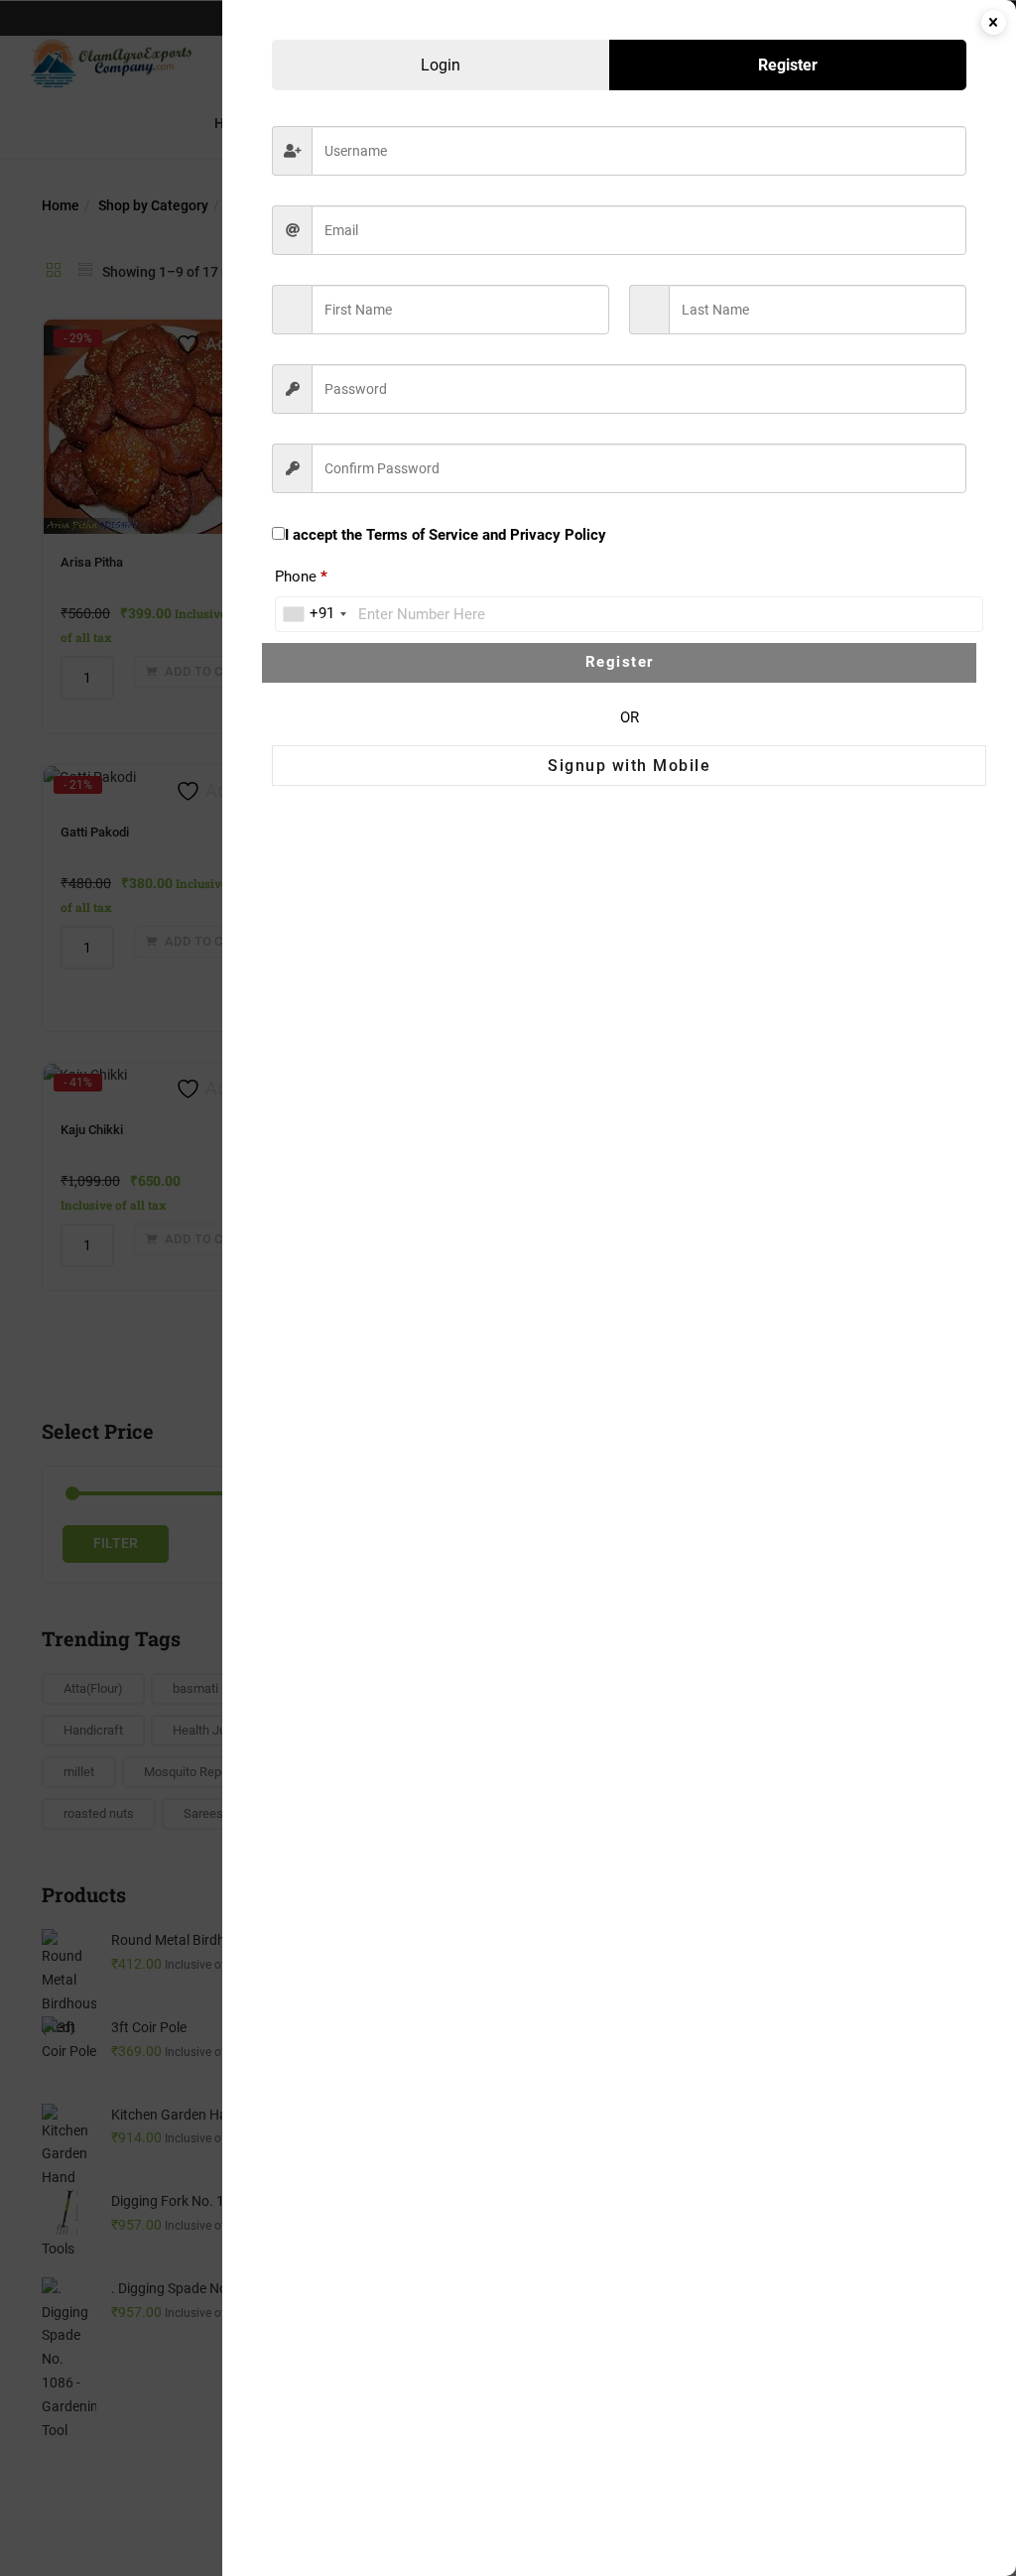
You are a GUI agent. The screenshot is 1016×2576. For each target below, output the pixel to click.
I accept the (445, 535)
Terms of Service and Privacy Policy (486, 535)
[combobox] (314, 614)
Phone (301, 577)
